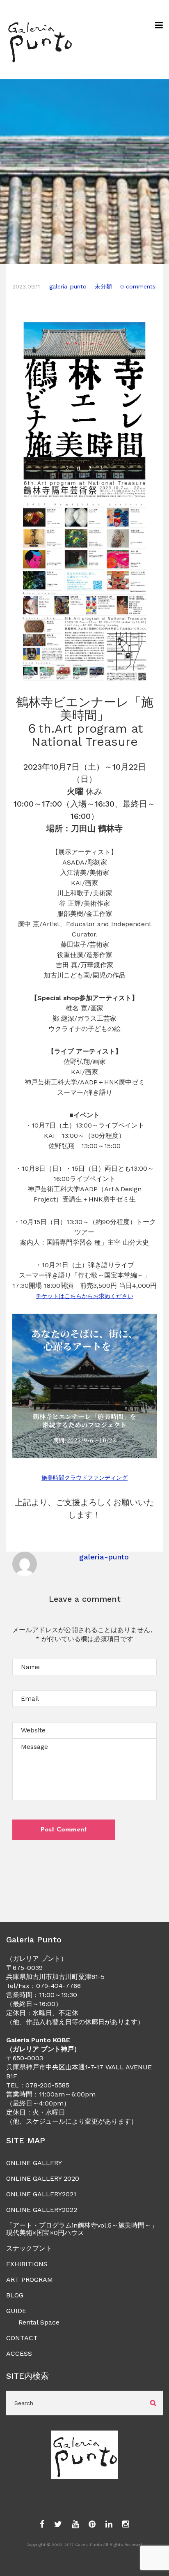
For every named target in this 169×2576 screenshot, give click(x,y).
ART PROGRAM (30, 2280)
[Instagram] (126, 2525)
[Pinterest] (92, 2525)
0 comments (138, 286)
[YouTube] (75, 2525)
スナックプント (29, 2248)
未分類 (103, 286)
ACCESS (19, 2353)
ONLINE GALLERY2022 (42, 2210)
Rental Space (39, 2322)
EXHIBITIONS (27, 2264)
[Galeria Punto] (40, 40)
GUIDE (16, 2311)
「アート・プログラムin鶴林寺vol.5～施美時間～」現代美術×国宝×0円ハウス (82, 2229)
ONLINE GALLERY (34, 2163)
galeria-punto (68, 286)
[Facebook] (42, 2525)
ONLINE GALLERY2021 (41, 2194)
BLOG (15, 2295)
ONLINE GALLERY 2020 (43, 2178)
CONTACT (22, 2338)
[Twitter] (58, 2525)
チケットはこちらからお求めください (84, 1296)
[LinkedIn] (109, 2525)
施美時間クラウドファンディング (84, 1478)
